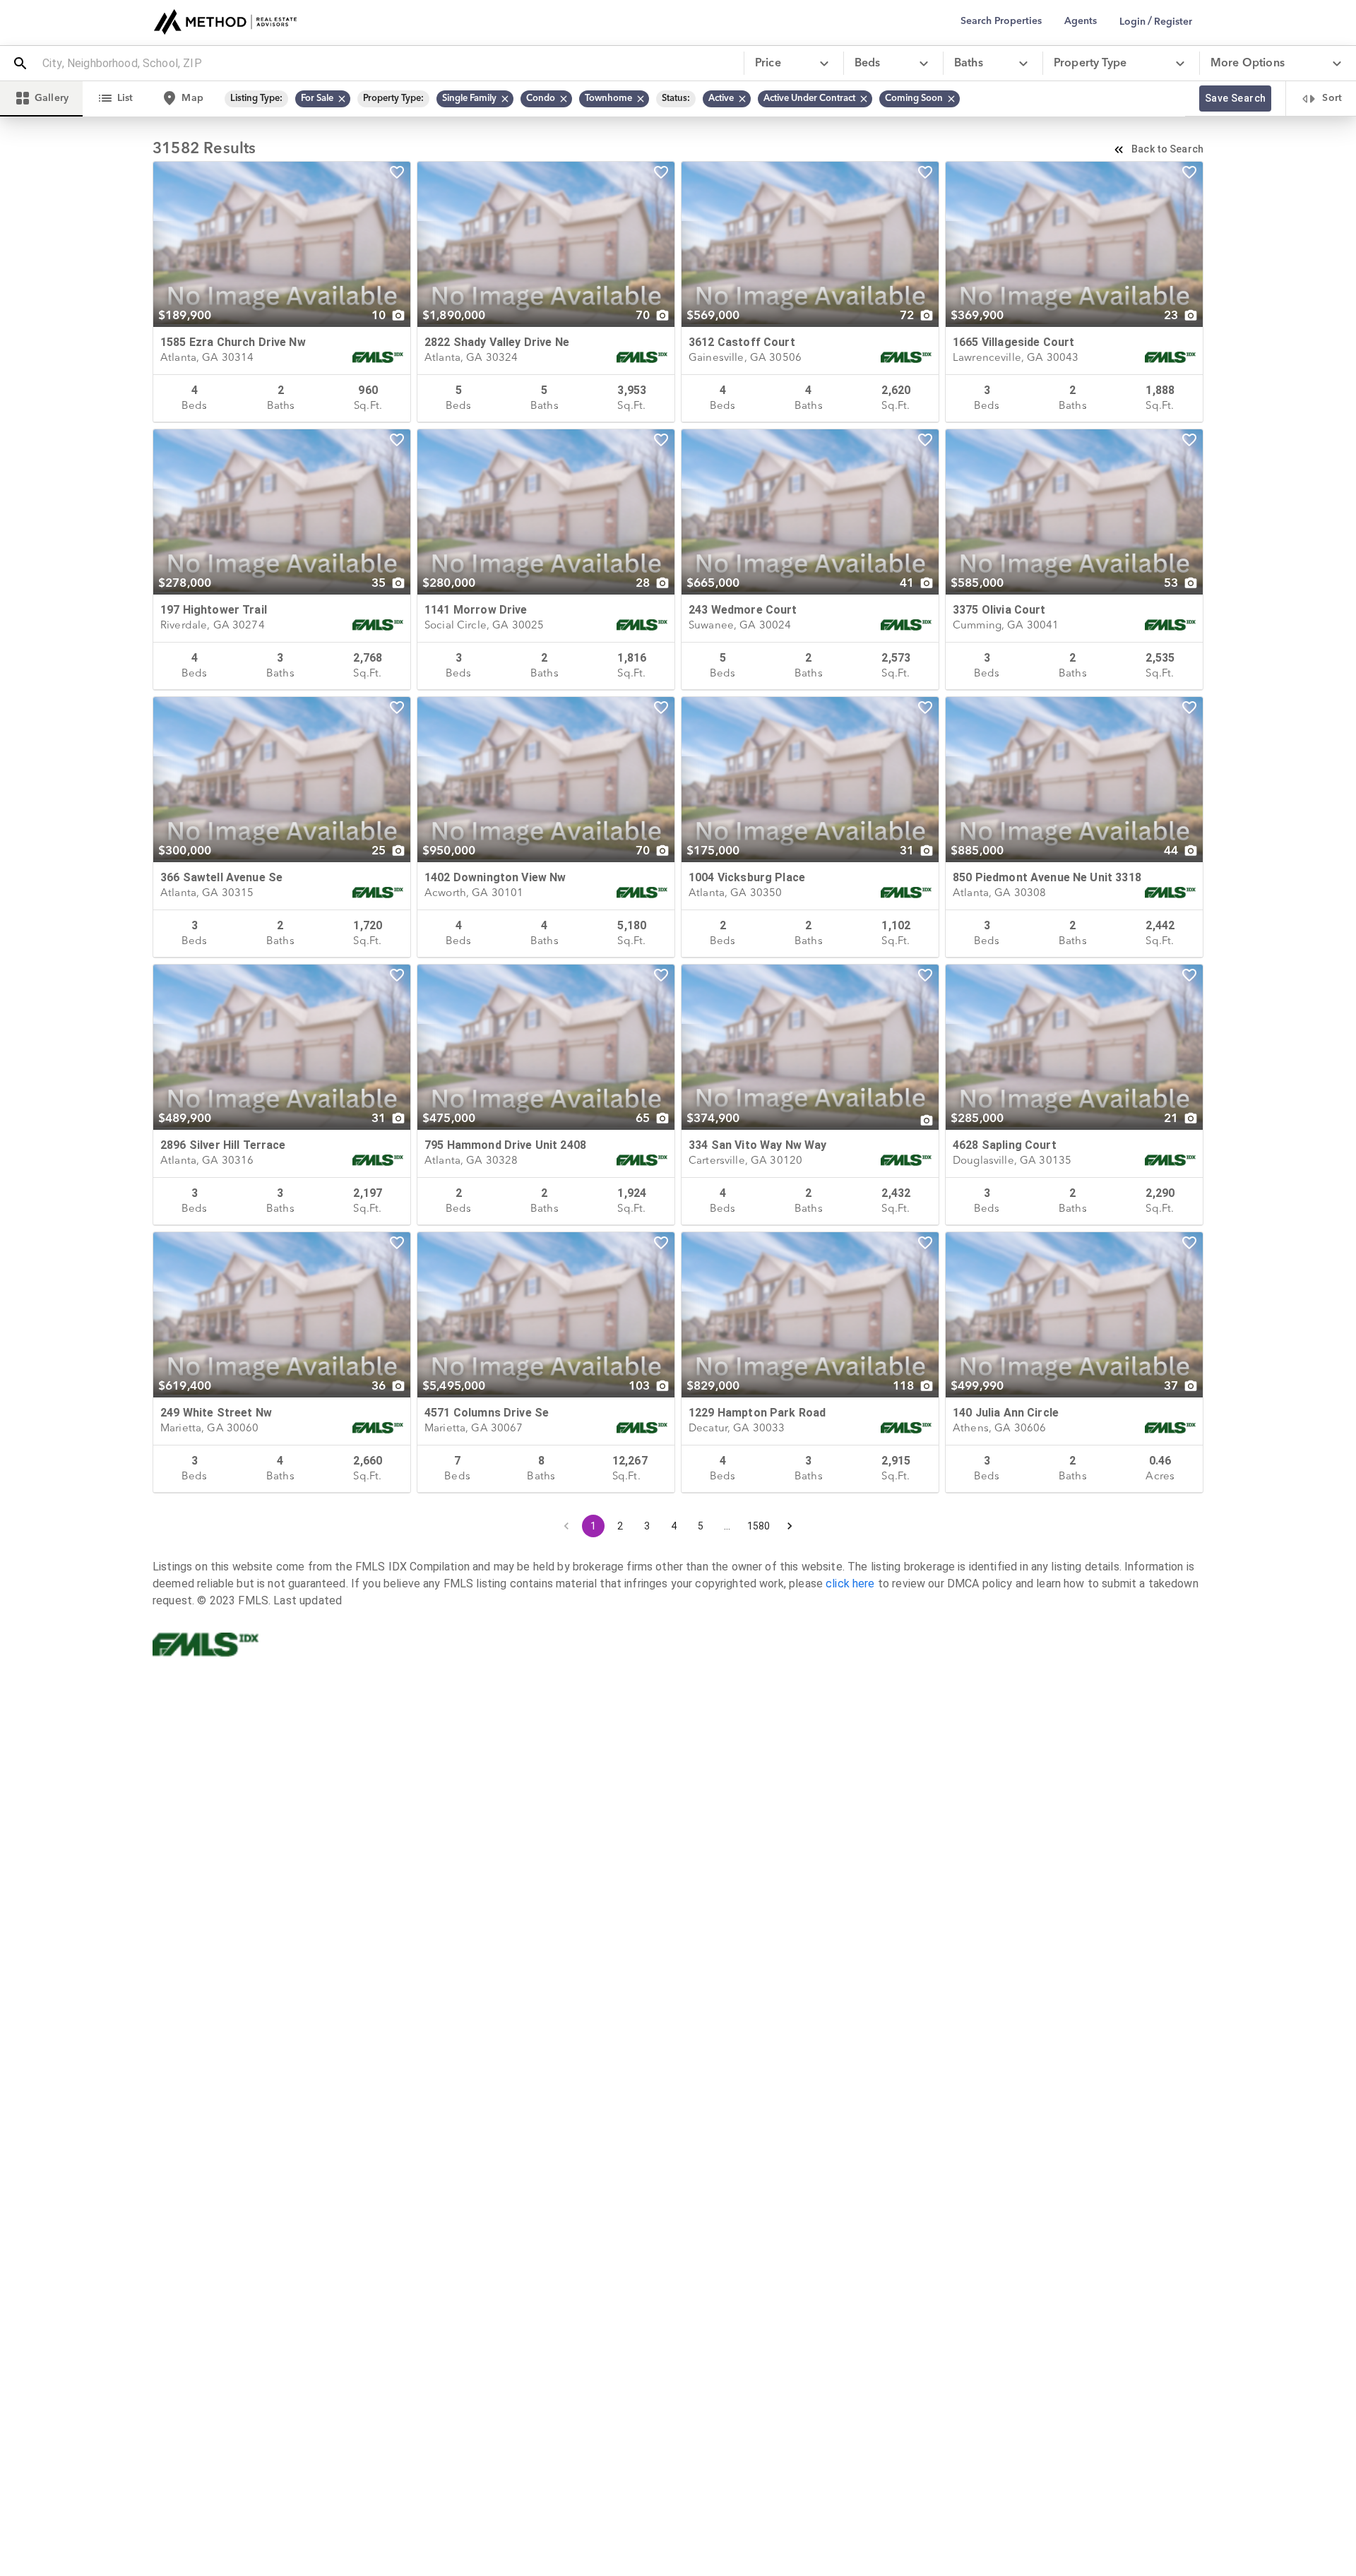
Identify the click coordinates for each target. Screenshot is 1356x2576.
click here (850, 1584)
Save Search (1235, 98)
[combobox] (387, 64)
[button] (323, 99)
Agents (1081, 21)
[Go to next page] (790, 1526)
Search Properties (1001, 21)
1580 (759, 1526)
